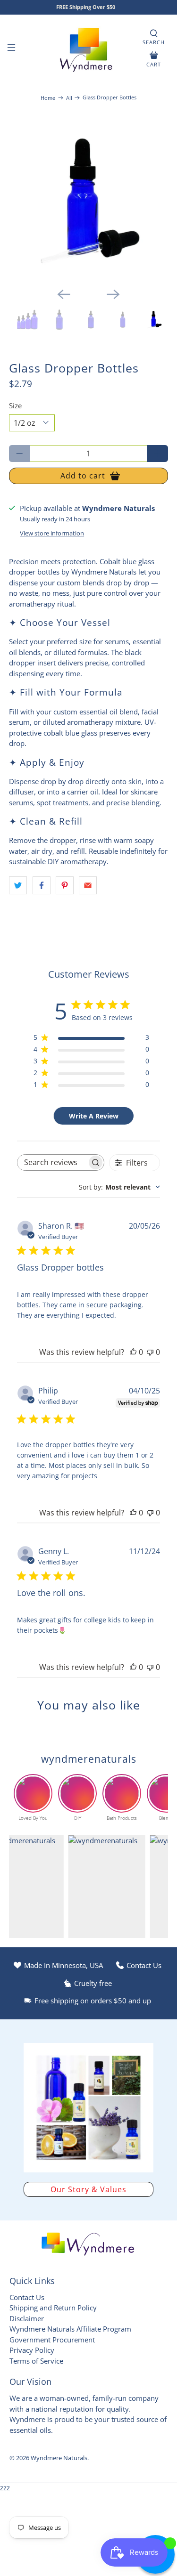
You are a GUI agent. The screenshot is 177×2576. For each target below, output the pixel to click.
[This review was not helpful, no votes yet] (150, 1352)
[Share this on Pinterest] (65, 885)
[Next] (113, 294)
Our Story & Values (88, 2189)
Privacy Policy (32, 2350)
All (69, 98)
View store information (52, 533)
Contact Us (27, 2297)
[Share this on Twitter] (18, 885)
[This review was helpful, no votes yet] (133, 1352)
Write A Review (94, 1116)
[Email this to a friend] (88, 885)
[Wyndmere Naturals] (89, 49)
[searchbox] (52, 1162)
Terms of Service (36, 2361)
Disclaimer (27, 2318)
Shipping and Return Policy (53, 2308)
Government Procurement (52, 2340)
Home (48, 98)
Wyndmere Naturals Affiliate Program (70, 2329)
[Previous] (64, 294)
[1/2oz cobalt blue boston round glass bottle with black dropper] (88, 201)
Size (15, 405)
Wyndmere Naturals (59, 2458)
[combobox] (119, 1187)
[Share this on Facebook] (42, 885)
